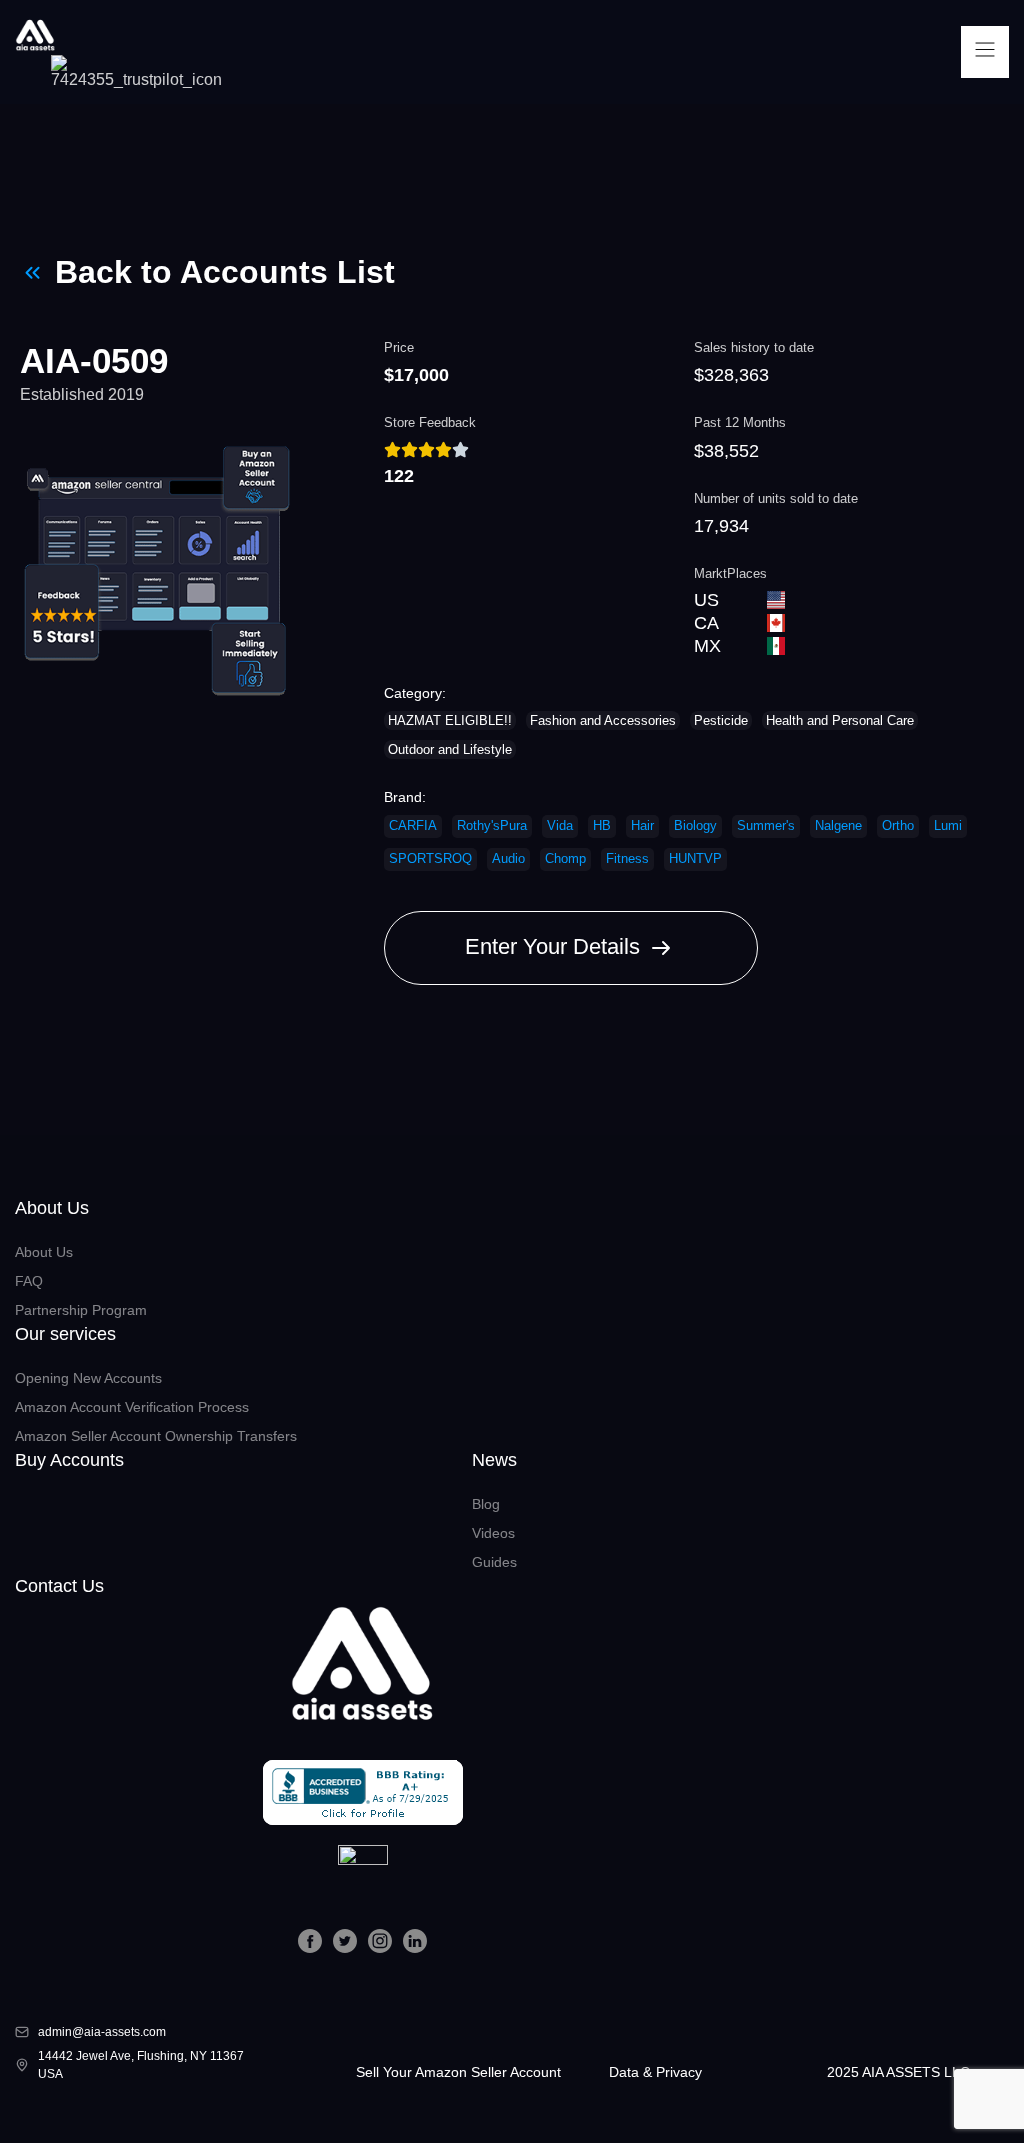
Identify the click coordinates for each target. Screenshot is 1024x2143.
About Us (52, 1208)
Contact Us (59, 1586)
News (494, 1460)
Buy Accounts (69, 1460)
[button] (985, 52)
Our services (65, 1334)
